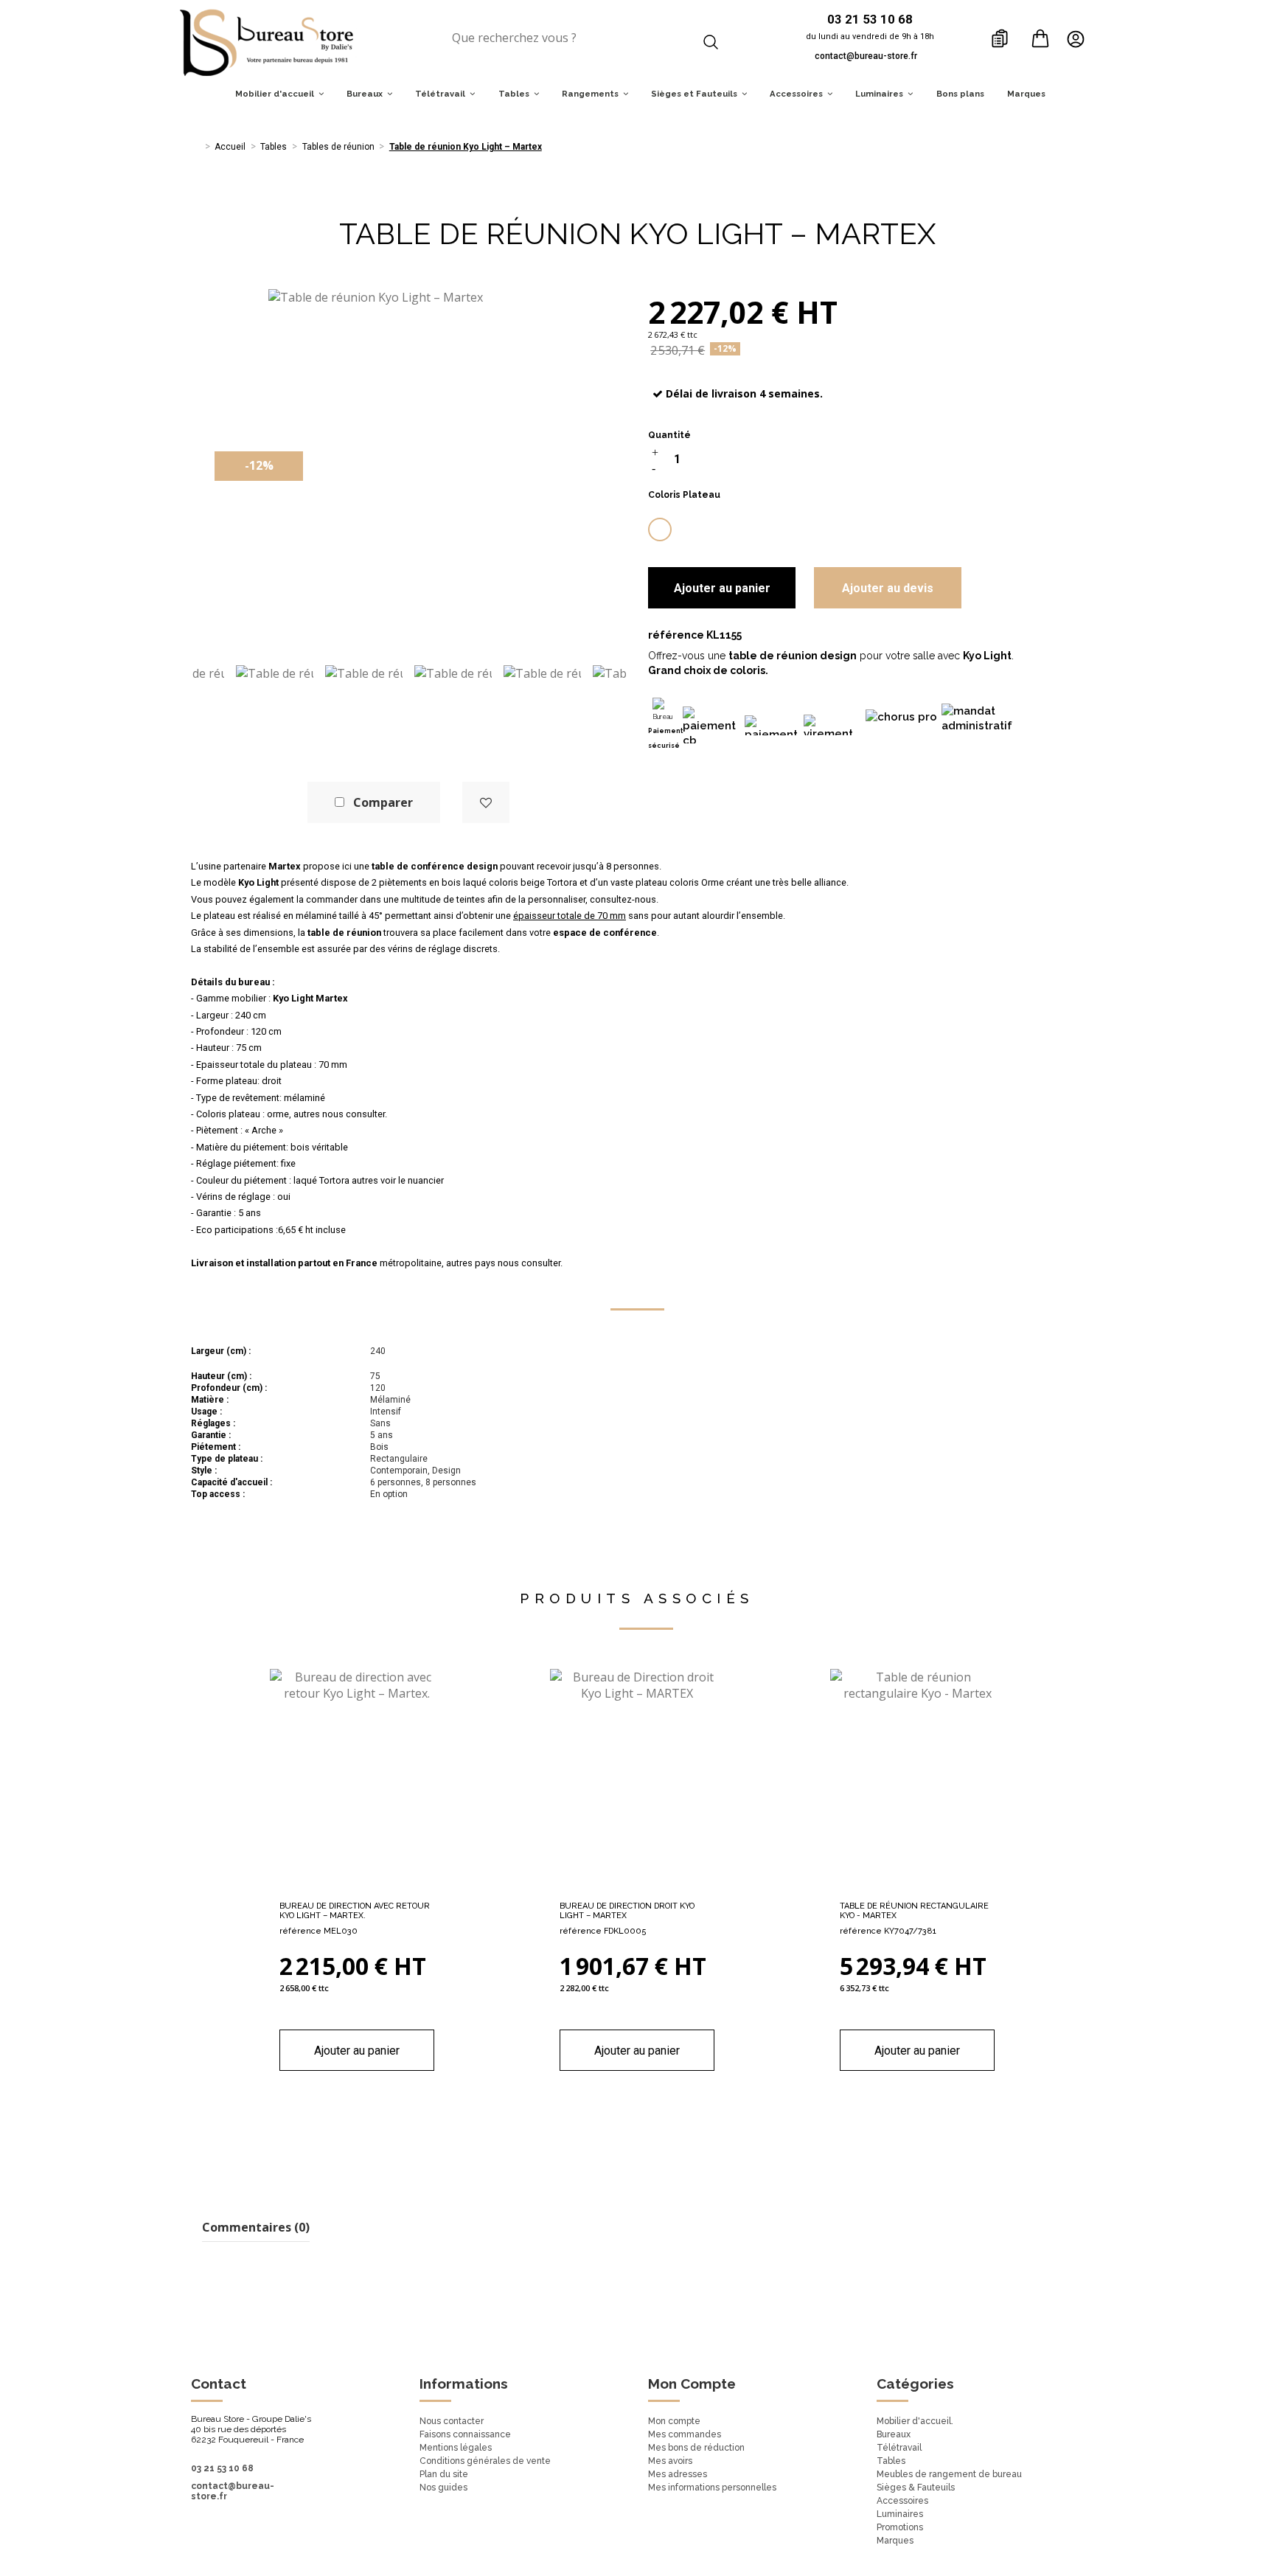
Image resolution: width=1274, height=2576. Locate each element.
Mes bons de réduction (696, 2448)
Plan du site (444, 2474)
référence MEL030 (318, 1931)
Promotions (900, 2527)
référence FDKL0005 (603, 1931)
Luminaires (900, 2514)
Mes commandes (685, 2434)
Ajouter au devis (888, 588)
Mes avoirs (670, 2461)
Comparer (383, 802)
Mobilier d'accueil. (915, 2421)
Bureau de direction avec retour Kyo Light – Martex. (355, 1911)
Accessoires (902, 2501)
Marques (895, 2541)
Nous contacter (452, 2421)
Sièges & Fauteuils (916, 2488)
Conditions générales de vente (485, 2461)
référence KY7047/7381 (888, 1931)
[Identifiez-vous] (1080, 38)
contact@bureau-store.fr (866, 56)
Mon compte (674, 2421)
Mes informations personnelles (712, 2488)
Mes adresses (678, 2474)
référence (676, 635)
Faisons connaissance (465, 2434)
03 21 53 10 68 (222, 2468)
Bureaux (894, 2434)
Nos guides (443, 2488)
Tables (891, 2461)
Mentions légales (456, 2448)
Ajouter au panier (722, 588)
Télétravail (899, 2448)
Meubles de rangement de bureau (949, 2474)
